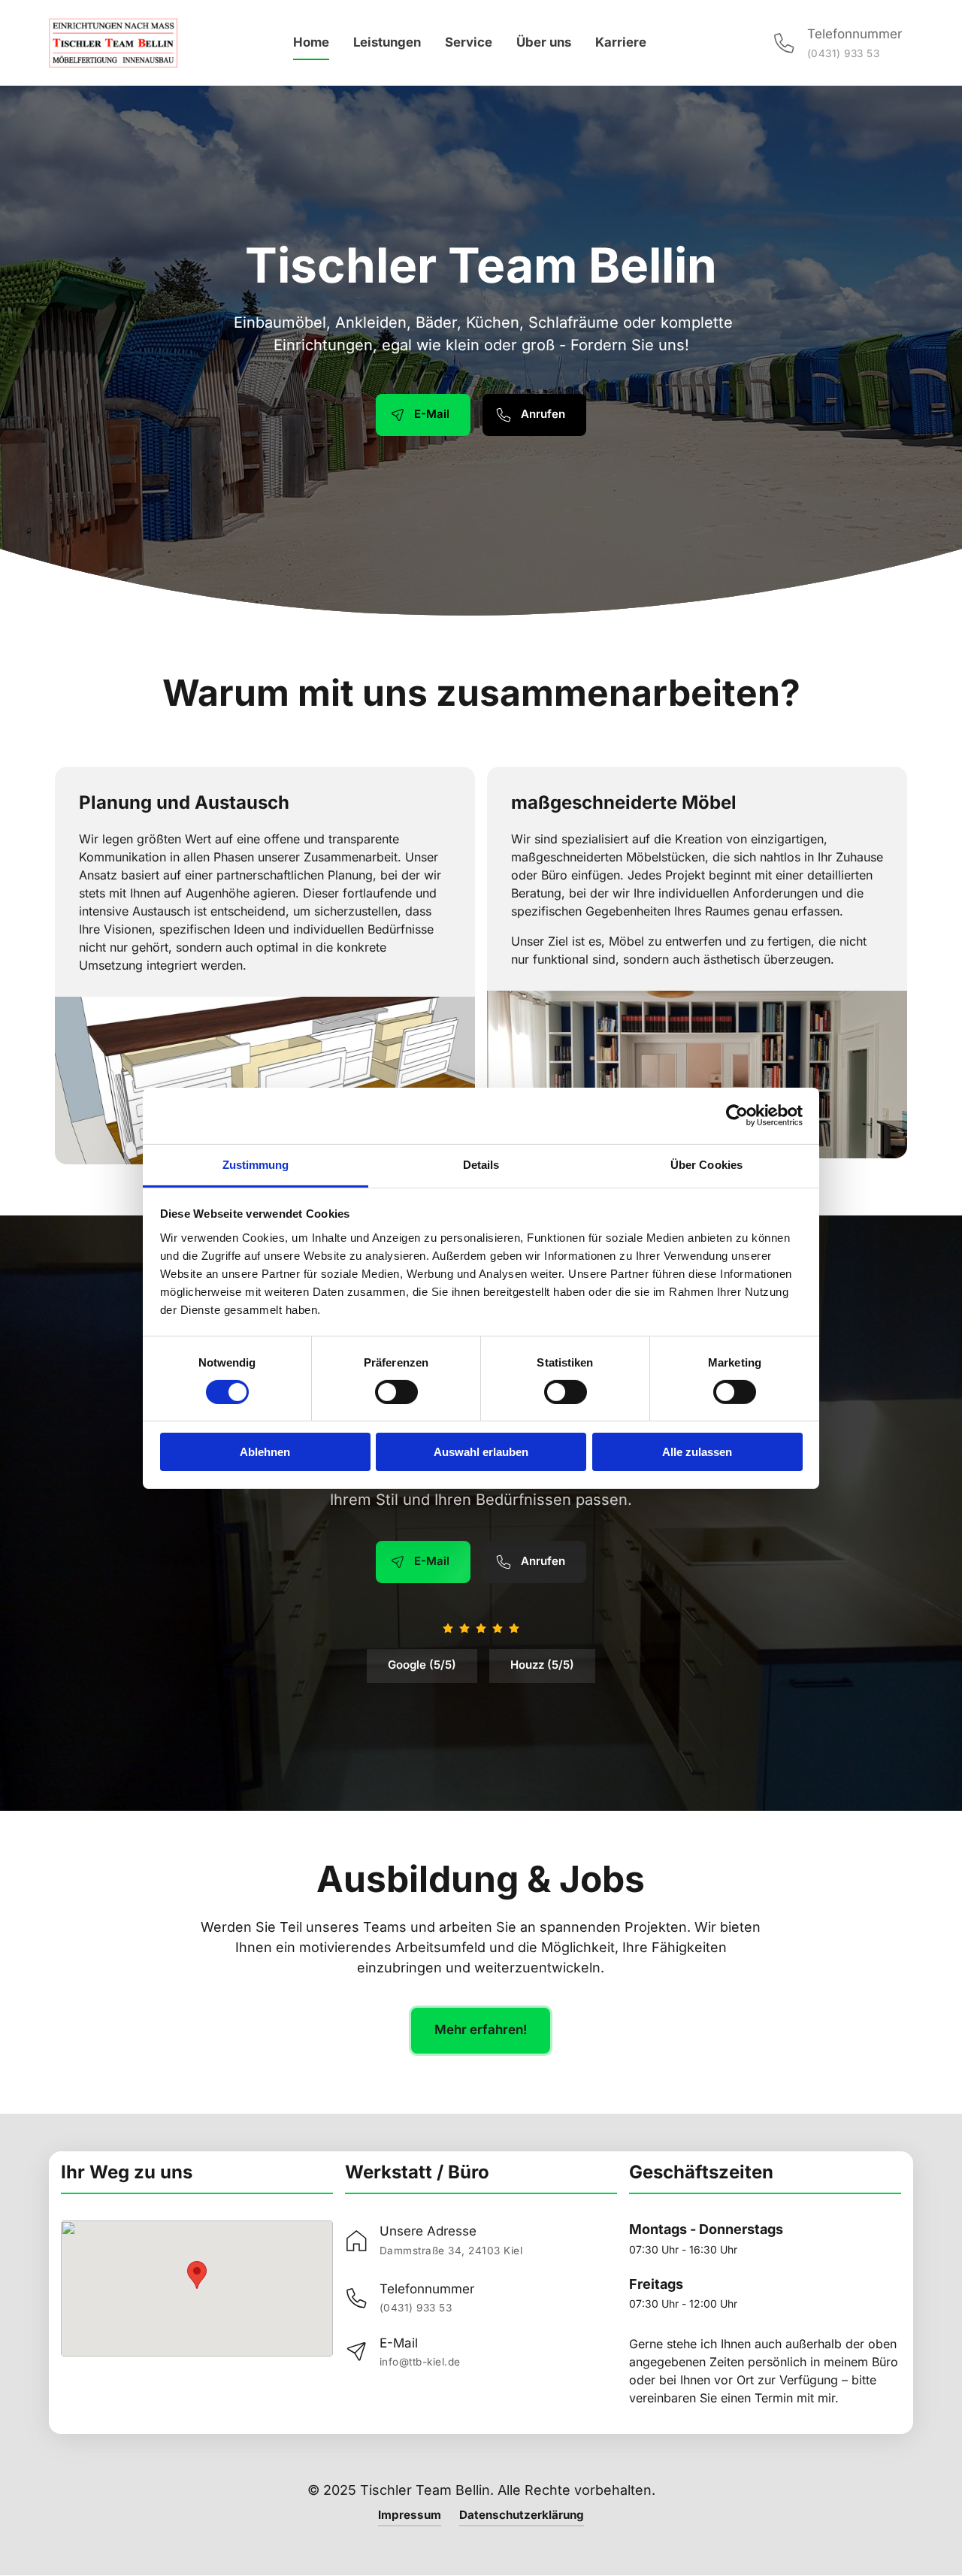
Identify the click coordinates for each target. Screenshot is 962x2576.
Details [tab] (481, 1164)
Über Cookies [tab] (706, 1164)
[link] (434, 2240)
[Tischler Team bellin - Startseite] (113, 43)
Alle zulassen (697, 1452)
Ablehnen (265, 1452)
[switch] (396, 1392)
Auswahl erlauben (481, 1452)
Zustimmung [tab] (256, 1164)
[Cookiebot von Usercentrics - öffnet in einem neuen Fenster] (737, 1115)
